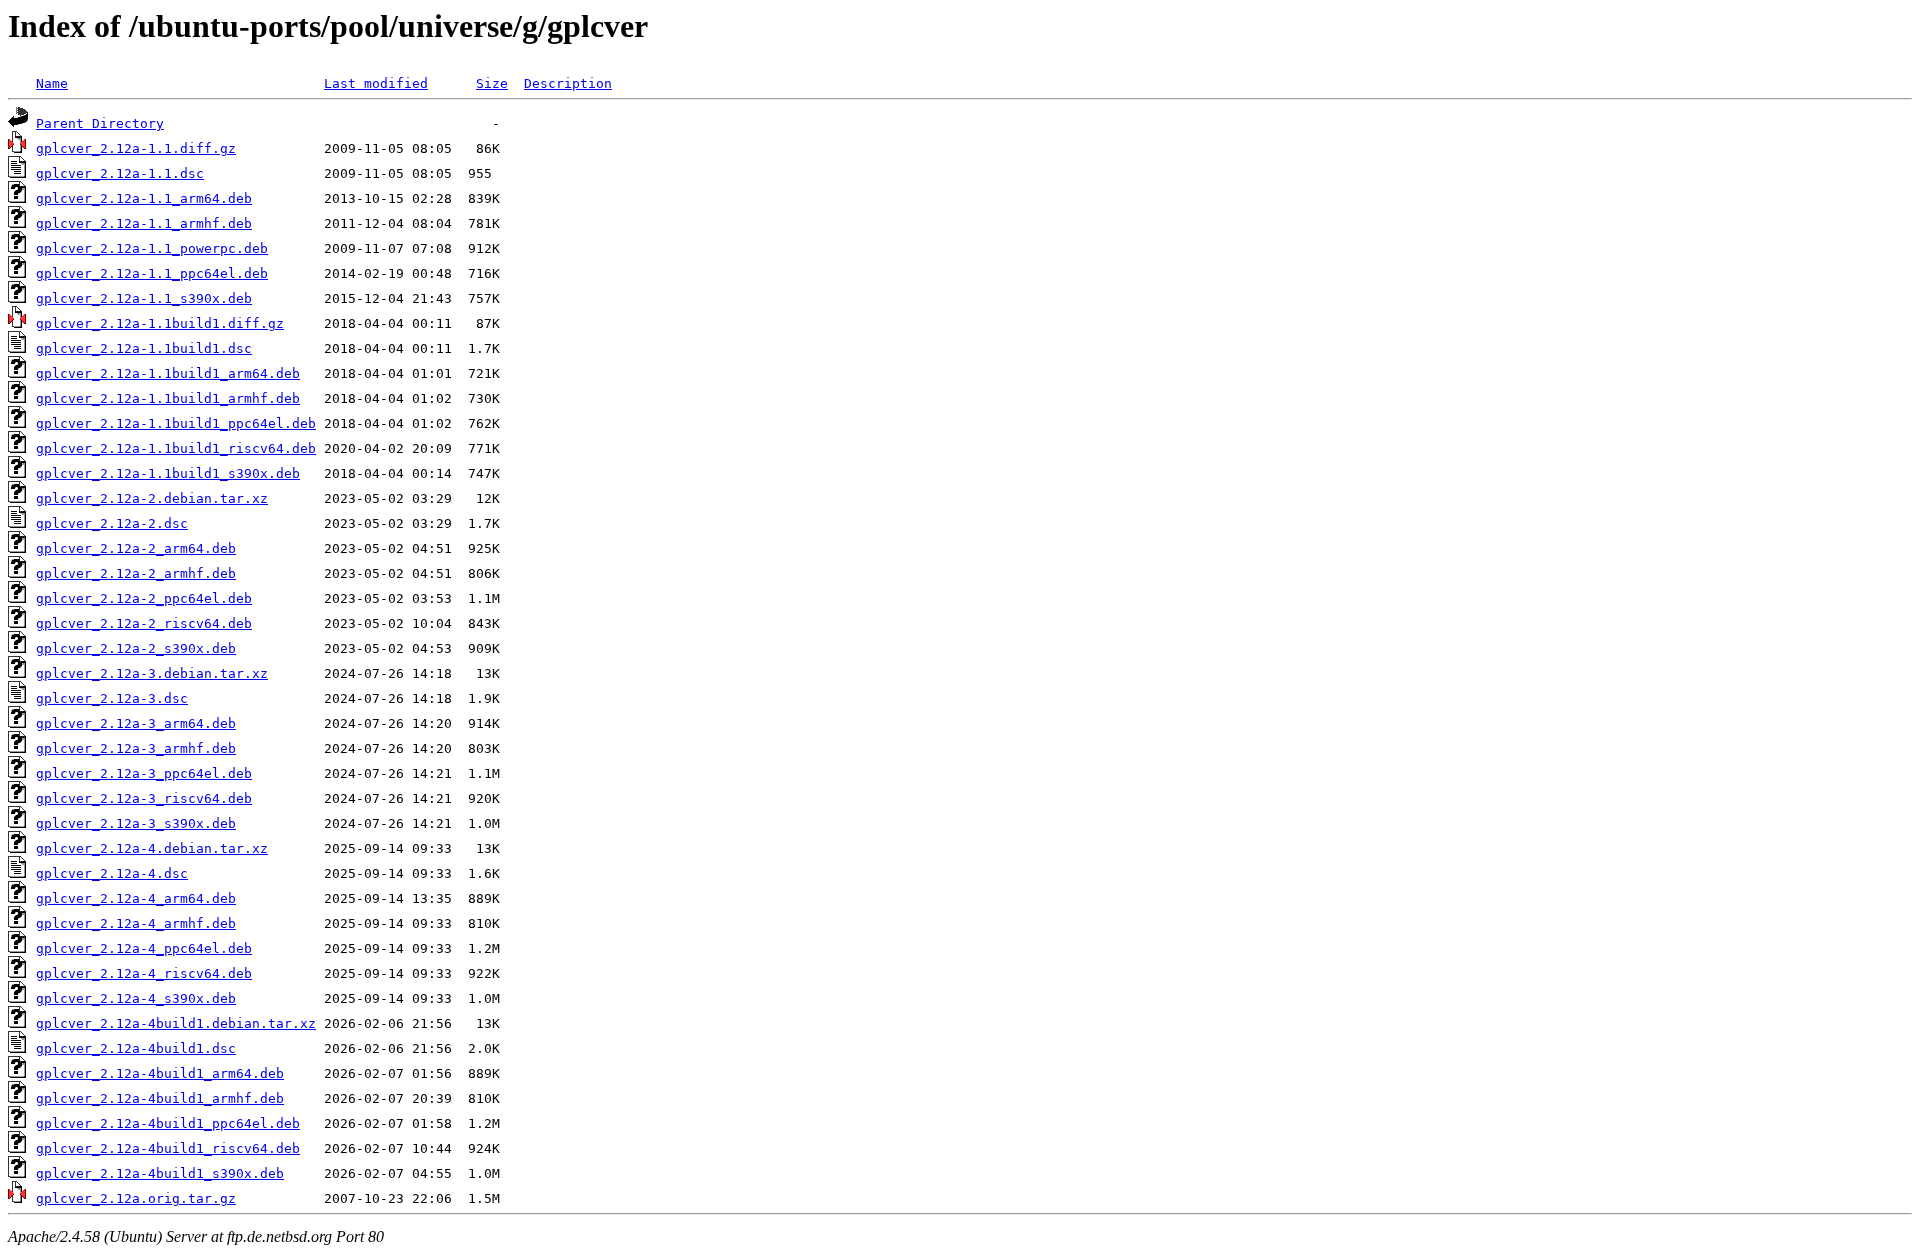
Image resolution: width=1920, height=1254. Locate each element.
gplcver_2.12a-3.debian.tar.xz (152, 673)
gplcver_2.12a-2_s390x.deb (136, 648)
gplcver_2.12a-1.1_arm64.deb (144, 198)
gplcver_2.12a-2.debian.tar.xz (152, 498)
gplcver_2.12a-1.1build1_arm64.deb (168, 373)
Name (52, 83)
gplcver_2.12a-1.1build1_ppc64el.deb (176, 423)
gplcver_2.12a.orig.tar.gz (136, 1198)
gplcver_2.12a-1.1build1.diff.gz (160, 323)
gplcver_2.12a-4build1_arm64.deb (160, 1073)
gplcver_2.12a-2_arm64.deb (136, 548)
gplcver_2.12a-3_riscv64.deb (144, 798)
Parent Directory (100, 123)
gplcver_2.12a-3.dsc (112, 698)
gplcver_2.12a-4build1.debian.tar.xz (176, 1023)
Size (492, 83)
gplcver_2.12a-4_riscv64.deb (144, 973)
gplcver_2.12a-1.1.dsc (120, 173)
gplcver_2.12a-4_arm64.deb (136, 898)
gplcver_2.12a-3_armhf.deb (136, 748)
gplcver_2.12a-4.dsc (112, 873)
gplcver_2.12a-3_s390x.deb (136, 823)
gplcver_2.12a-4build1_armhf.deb (160, 1098)
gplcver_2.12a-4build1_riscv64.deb (168, 1148)
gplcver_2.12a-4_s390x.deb (136, 998)
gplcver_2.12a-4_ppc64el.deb (144, 948)
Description (568, 83)
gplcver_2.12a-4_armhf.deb (136, 923)
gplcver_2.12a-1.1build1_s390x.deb (168, 473)
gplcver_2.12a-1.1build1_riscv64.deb (176, 448)
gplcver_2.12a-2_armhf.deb (136, 573)
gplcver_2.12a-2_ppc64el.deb (144, 598)
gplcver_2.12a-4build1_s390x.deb (160, 1173)
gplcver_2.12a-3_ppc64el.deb (144, 773)
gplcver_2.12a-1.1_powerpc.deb (152, 248)
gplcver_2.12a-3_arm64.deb (136, 723)
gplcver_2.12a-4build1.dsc (136, 1048)
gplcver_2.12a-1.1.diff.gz (136, 148)
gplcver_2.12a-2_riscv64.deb (144, 623)
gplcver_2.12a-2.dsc (112, 523)
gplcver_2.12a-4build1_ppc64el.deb (168, 1123)
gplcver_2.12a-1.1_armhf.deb (144, 223)
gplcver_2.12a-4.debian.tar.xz (152, 848)
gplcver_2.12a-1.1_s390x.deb (144, 298)
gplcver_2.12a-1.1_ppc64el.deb (152, 273)
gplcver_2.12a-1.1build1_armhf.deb (168, 398)
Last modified (376, 83)
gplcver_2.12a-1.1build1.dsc (144, 348)
